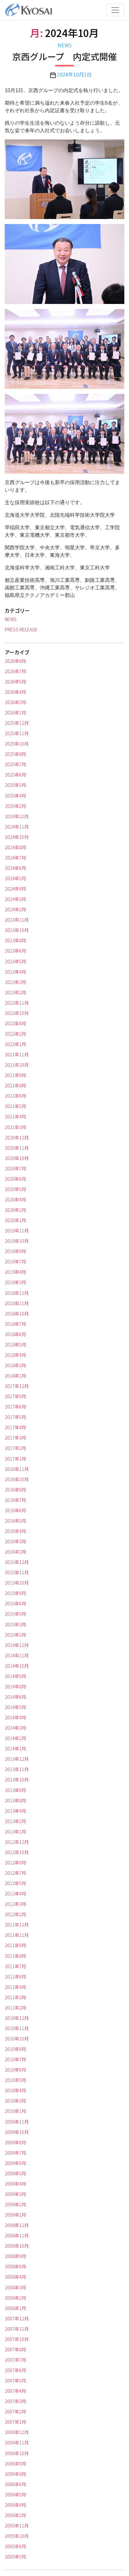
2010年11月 (17, 2028)
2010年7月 (15, 2059)
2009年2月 (15, 2204)
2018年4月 (15, 1355)
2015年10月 (17, 1583)
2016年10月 (17, 1479)
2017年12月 (17, 1386)
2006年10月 (17, 2453)
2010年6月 (15, 2070)
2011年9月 (15, 1945)
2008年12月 (17, 2225)
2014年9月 (15, 1676)
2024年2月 (15, 909)
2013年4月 (15, 1811)
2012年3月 (15, 1904)
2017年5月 (15, 1417)
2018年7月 (15, 1324)
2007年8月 (15, 2349)
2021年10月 (17, 1065)
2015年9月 (15, 1593)
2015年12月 (17, 1562)
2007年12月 (17, 2318)
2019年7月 (15, 1262)
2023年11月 (17, 920)
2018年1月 (15, 1376)
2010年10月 (17, 2039)
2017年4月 (15, 1427)
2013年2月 (15, 1821)
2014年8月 (15, 1686)
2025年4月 (15, 796)
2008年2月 (15, 2298)
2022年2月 (15, 1034)
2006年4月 (15, 2505)
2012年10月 (17, 1852)
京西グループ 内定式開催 (64, 57)
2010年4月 (15, 2090)
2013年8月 (15, 1800)
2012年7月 (15, 1873)
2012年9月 (15, 1863)
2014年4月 (15, 1717)
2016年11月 (17, 1469)
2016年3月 (15, 1541)
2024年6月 (15, 868)
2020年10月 (17, 1158)
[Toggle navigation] (115, 10)
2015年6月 (15, 1603)
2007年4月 (15, 2391)
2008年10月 (17, 2246)
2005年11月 (17, 2526)
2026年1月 (15, 713)
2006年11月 (17, 2443)
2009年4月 (15, 2184)
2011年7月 (15, 1966)
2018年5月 (15, 1345)
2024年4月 (15, 889)
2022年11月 (17, 1003)
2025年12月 (17, 723)
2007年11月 (17, 2329)
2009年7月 (15, 2153)
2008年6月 (15, 2266)
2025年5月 (15, 785)
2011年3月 (15, 1997)
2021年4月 (15, 1116)
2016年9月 (15, 1490)
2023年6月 (15, 951)
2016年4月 (15, 1531)
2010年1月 (15, 2111)
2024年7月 (15, 858)
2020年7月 (15, 1168)
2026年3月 (15, 702)
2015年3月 (15, 1624)
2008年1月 (15, 2308)
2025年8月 (15, 754)
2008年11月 (17, 2235)
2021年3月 (15, 1127)
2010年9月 (15, 2049)
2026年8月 (15, 661)
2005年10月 (17, 2536)
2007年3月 (15, 2401)
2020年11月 (17, 1148)
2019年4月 (15, 1272)
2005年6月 (15, 2546)
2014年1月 (15, 1748)
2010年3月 (15, 2101)
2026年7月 (15, 671)
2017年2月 (15, 1448)
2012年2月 (15, 1914)
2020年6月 (15, 1179)
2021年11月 (17, 1054)
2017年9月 (15, 1396)
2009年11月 (17, 2122)
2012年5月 (15, 1883)
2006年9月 (15, 2464)
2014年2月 (15, 1738)
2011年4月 (15, 1987)
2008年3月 (15, 2287)
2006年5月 (15, 2495)
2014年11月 (17, 1655)
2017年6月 (15, 1407)
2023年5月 (15, 961)
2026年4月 (15, 692)
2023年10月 (17, 930)
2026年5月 (15, 682)
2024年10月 (17, 837)
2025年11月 (17, 733)
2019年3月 (15, 1282)
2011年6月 (15, 1977)
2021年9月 (15, 1075)
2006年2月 (15, 2515)
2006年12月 (17, 2432)
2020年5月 (15, 1189)
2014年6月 (15, 1697)
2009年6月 (15, 2163)
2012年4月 (15, 1894)
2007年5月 (15, 2380)
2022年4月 (15, 1023)
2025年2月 (15, 806)
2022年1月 (15, 1044)
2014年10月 (17, 1666)
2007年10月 (17, 2339)
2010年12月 (17, 2018)
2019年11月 (17, 1231)
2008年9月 (15, 2256)
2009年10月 (17, 2132)
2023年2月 (15, 992)
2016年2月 (15, 1552)
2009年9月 (15, 2142)
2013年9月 (15, 1790)
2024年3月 (15, 899)
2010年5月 (15, 2080)
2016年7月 (15, 1500)
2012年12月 (17, 1842)
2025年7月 (15, 764)
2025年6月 (15, 775)
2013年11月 (17, 1769)
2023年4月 (15, 972)
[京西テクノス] (28, 10)
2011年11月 (17, 1935)
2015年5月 (15, 1614)
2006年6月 (15, 2484)
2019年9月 (15, 1251)
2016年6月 (15, 1510)
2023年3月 (15, 982)
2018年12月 (17, 1293)
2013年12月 (17, 1759)
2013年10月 (17, 1779)
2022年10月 (17, 1013)
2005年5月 (15, 2557)
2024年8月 (15, 847)
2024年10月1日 (74, 74)
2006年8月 (15, 2474)
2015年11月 (17, 1572)
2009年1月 (15, 2215)
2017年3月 (15, 1438)
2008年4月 (15, 2277)
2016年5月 (15, 1521)
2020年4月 (15, 1199)
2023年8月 (15, 940)
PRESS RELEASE (21, 630)
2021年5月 (15, 1106)
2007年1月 (15, 2422)
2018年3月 (15, 1365)
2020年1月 (15, 1220)
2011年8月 (15, 1956)
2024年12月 (17, 816)
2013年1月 (15, 1831)
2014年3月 (15, 1728)
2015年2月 (15, 1635)
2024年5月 (15, 878)
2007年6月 (15, 2370)
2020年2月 (15, 1210)
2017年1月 (15, 1459)
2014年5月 (15, 1707)
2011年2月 (15, 2008)
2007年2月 (15, 2411)
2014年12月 (17, 1645)
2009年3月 (15, 2194)
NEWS (65, 45)
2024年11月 (17, 827)
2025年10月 (17, 744)
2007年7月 (15, 2360)
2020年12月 (17, 1137)
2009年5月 (15, 2173)
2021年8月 (15, 1085)
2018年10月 (17, 1314)
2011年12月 (17, 1925)
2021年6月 (15, 1096)
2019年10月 (17, 1241)
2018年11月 (17, 1303)
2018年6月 (15, 1334)
